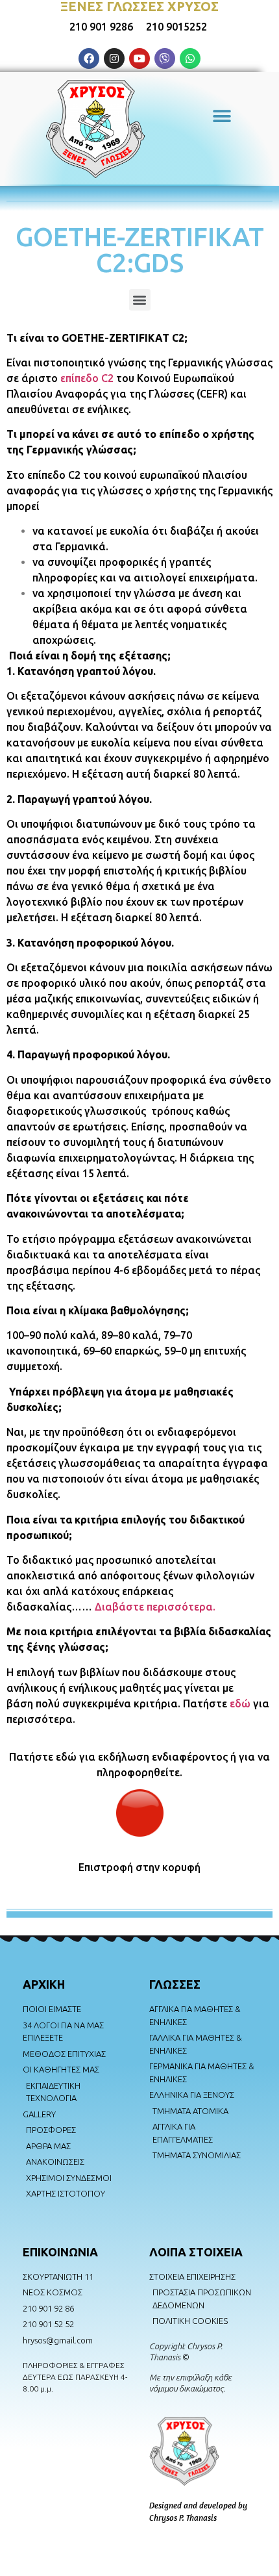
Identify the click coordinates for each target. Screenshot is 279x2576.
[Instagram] (114, 58)
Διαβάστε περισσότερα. (155, 1607)
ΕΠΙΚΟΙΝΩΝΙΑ (60, 2252)
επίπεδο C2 (87, 378)
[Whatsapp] (190, 58)
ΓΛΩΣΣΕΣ (175, 1984)
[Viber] (165, 58)
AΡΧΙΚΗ (44, 1984)
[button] (222, 116)
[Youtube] (139, 58)
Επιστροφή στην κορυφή (139, 1867)
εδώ (240, 1703)
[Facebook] (89, 58)
